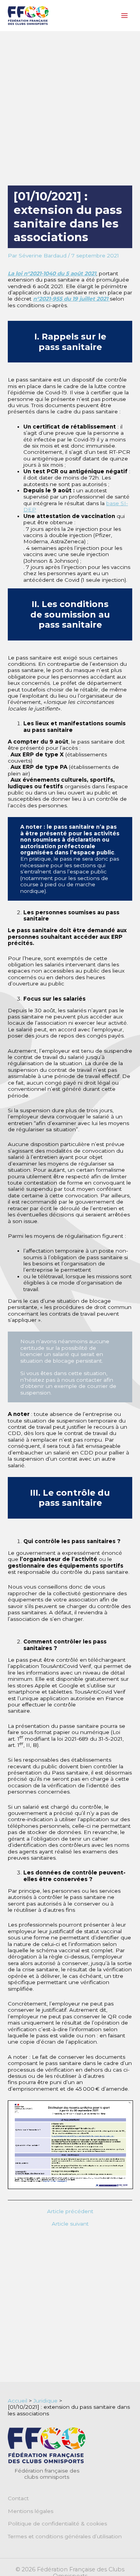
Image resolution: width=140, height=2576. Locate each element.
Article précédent (70, 2212)
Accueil (17, 2401)
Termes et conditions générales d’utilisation (65, 2536)
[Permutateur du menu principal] (125, 16)
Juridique (45, 2401)
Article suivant (70, 2224)
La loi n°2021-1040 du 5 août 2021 (52, 273)
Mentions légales (31, 2511)
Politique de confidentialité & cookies (57, 2523)
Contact (18, 2498)
